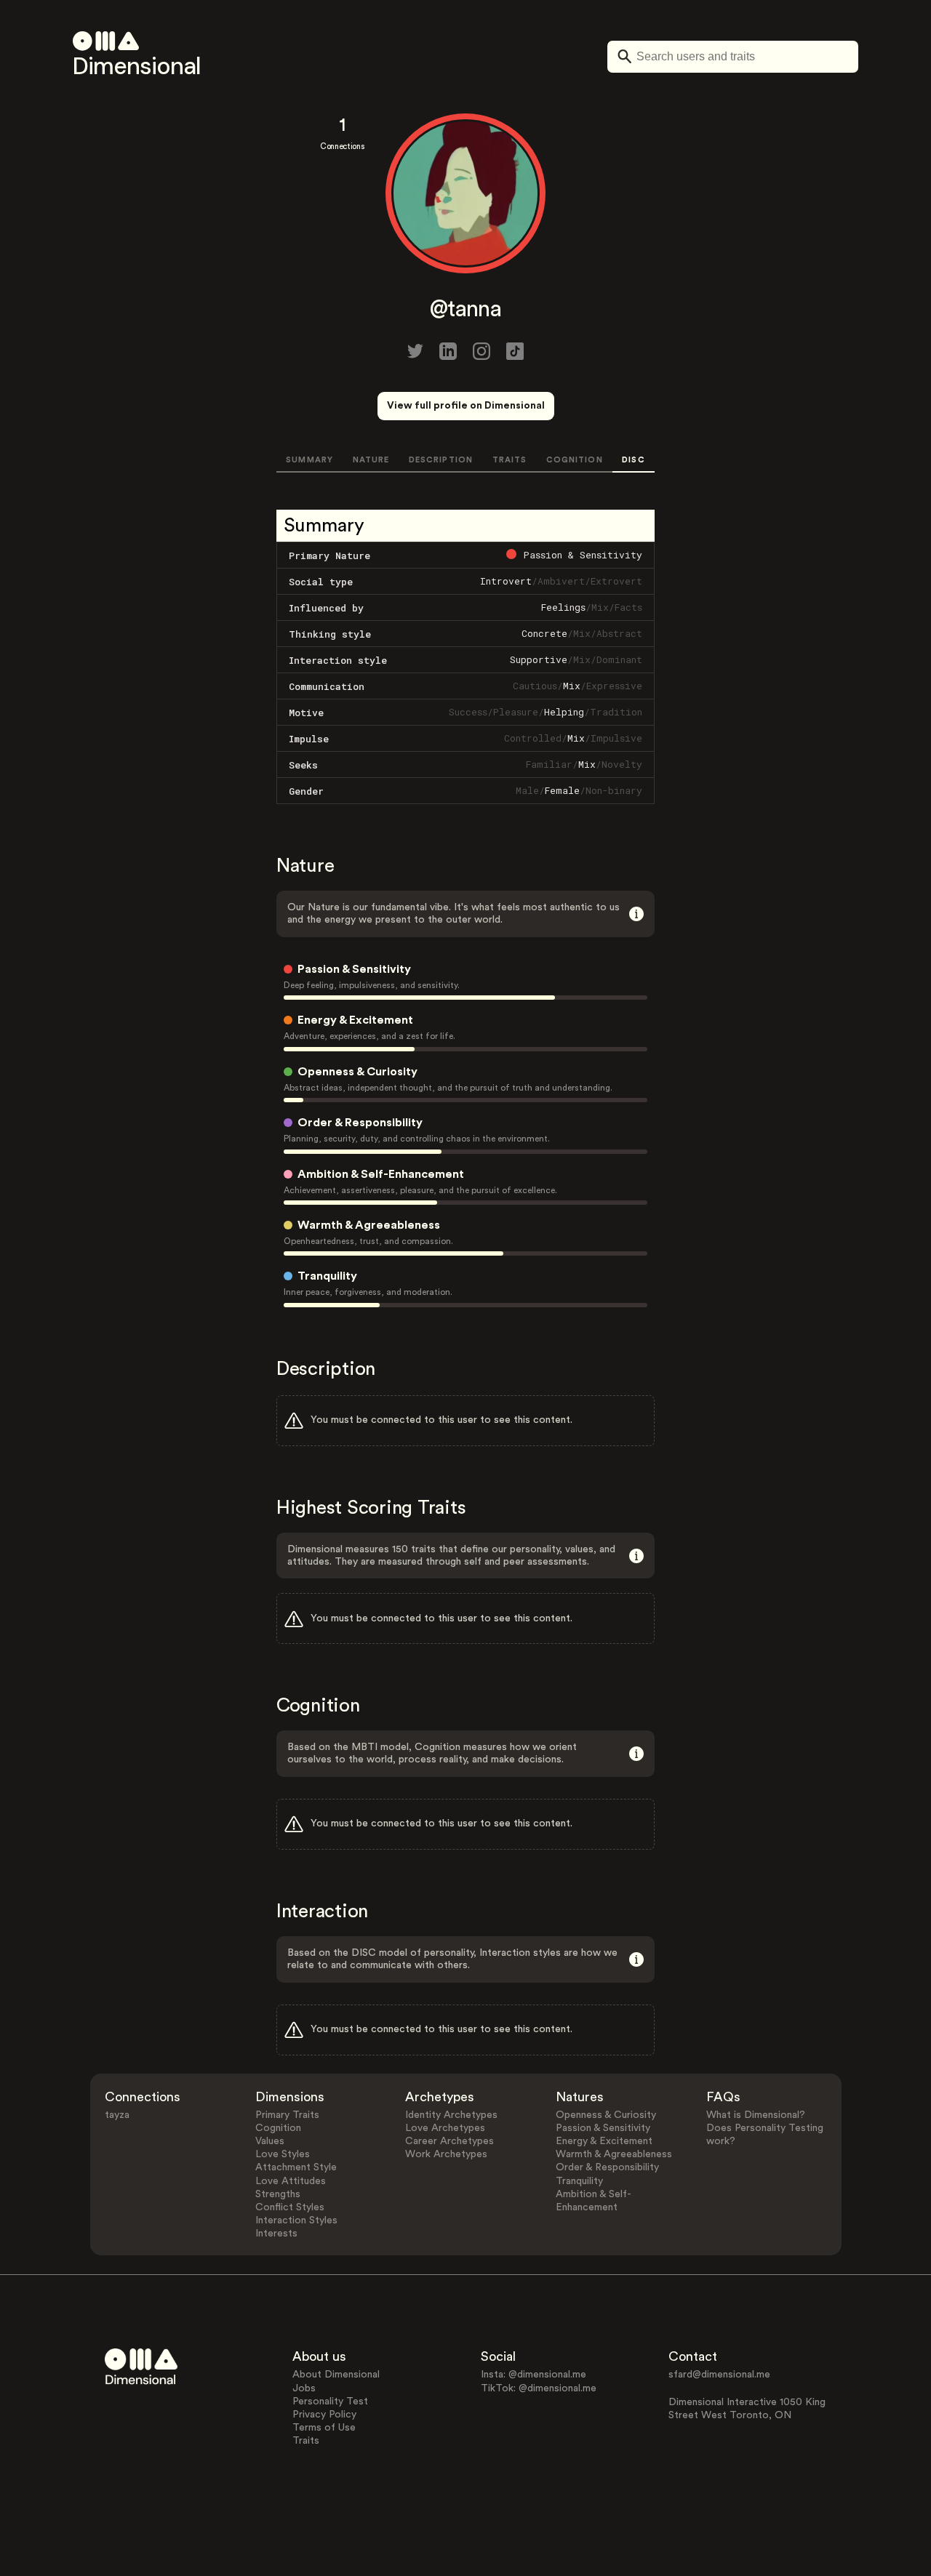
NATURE (371, 460)
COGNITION (575, 460)
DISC (633, 460)
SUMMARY (309, 460)
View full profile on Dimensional (466, 406)
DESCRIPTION (441, 460)
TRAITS (510, 460)
